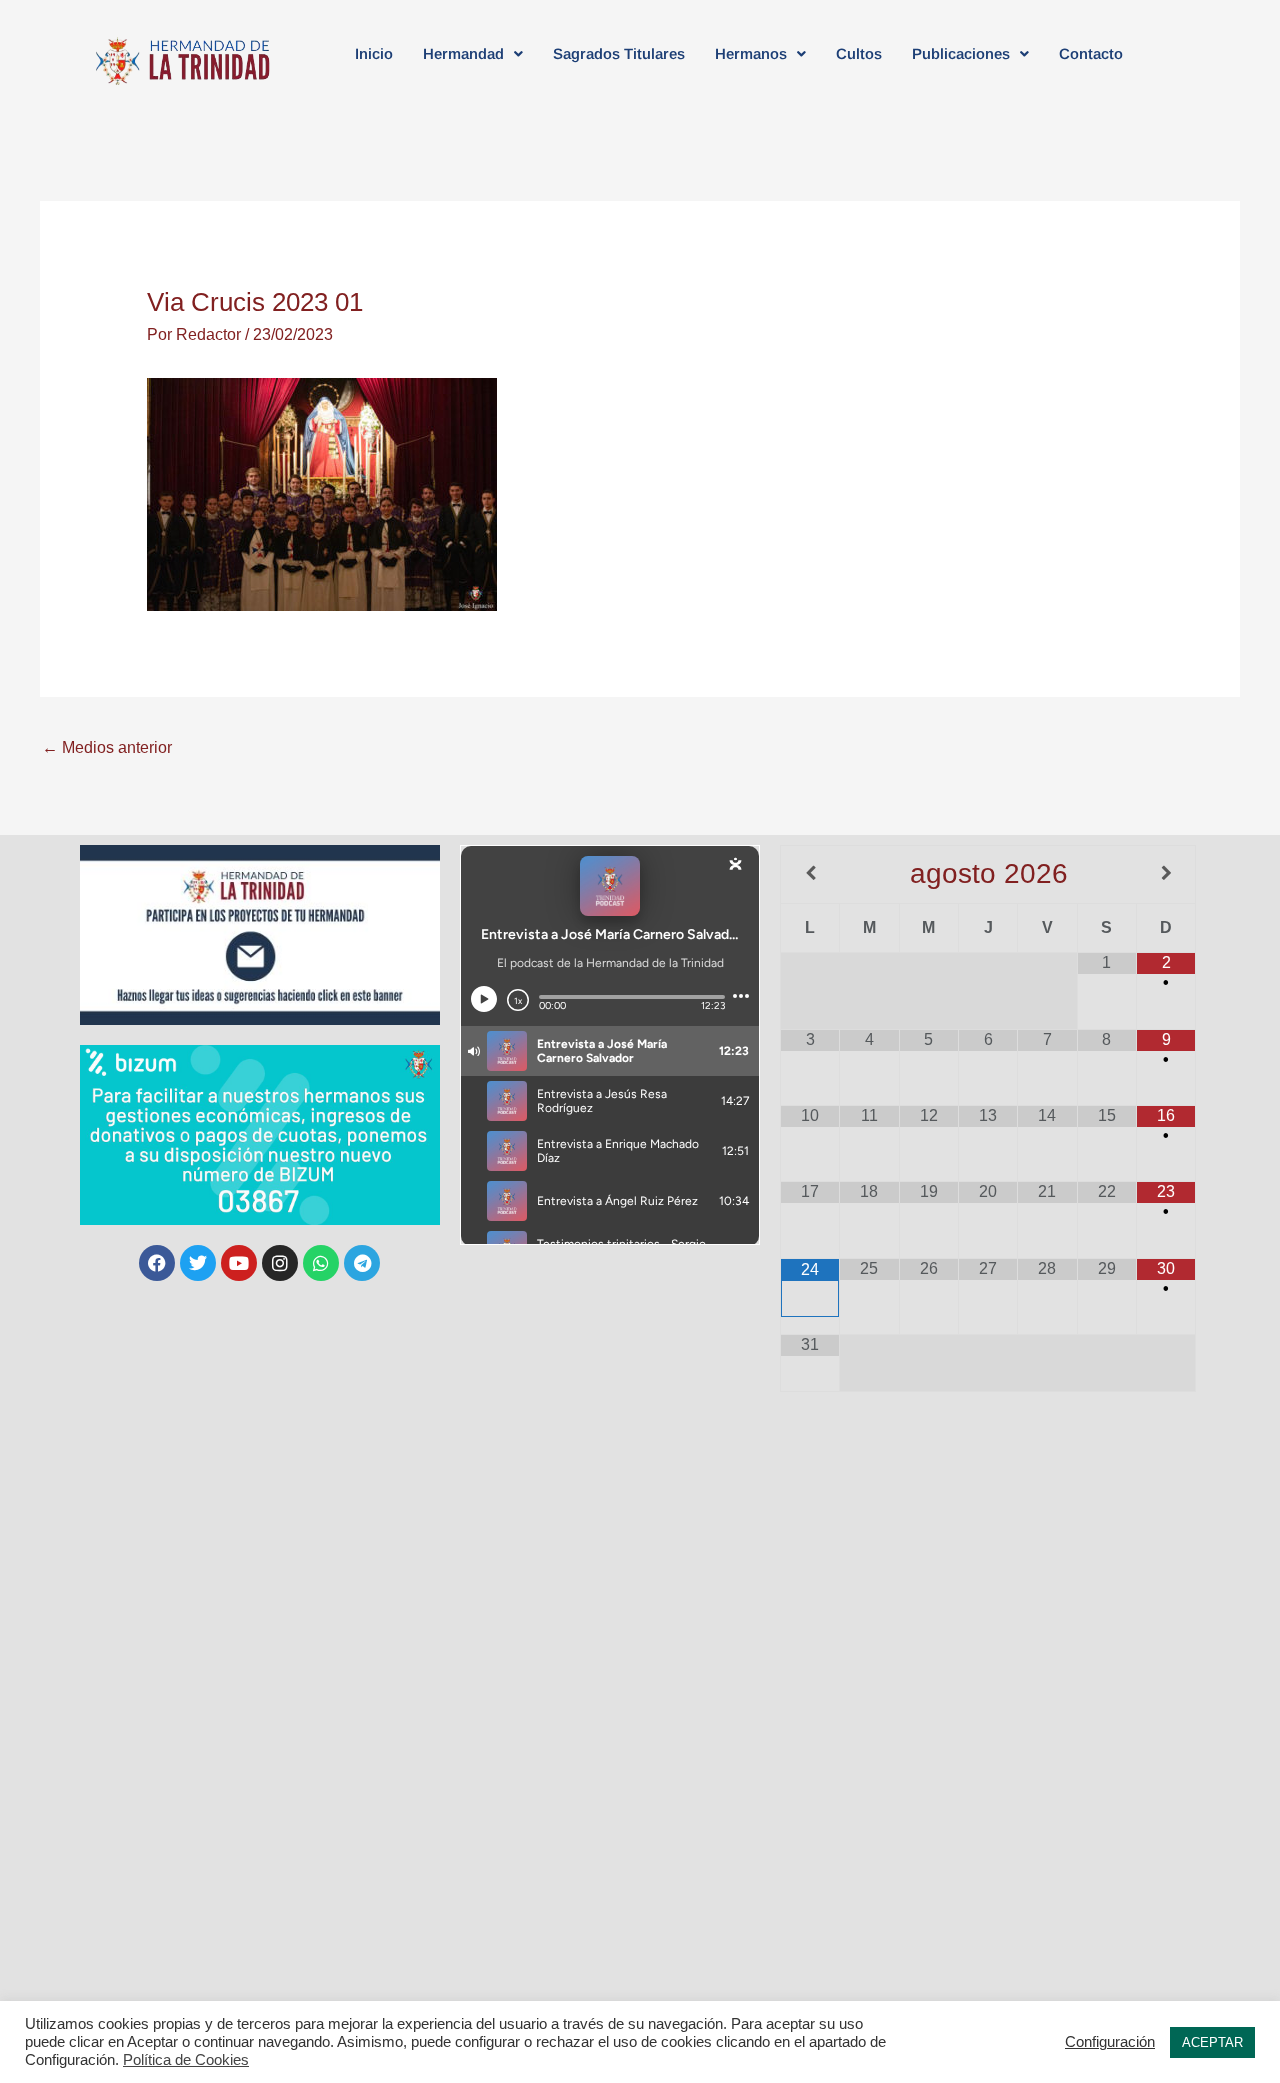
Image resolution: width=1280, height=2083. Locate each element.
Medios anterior (107, 747)
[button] (473, 53)
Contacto (1091, 53)
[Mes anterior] (810, 873)
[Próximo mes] (1166, 873)
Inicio (374, 53)
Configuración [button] (1110, 2042)
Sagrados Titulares (619, 53)
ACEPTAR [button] (1212, 2042)
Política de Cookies (186, 2060)
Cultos (859, 53)
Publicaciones (961, 53)
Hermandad (463, 53)
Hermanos (751, 53)
